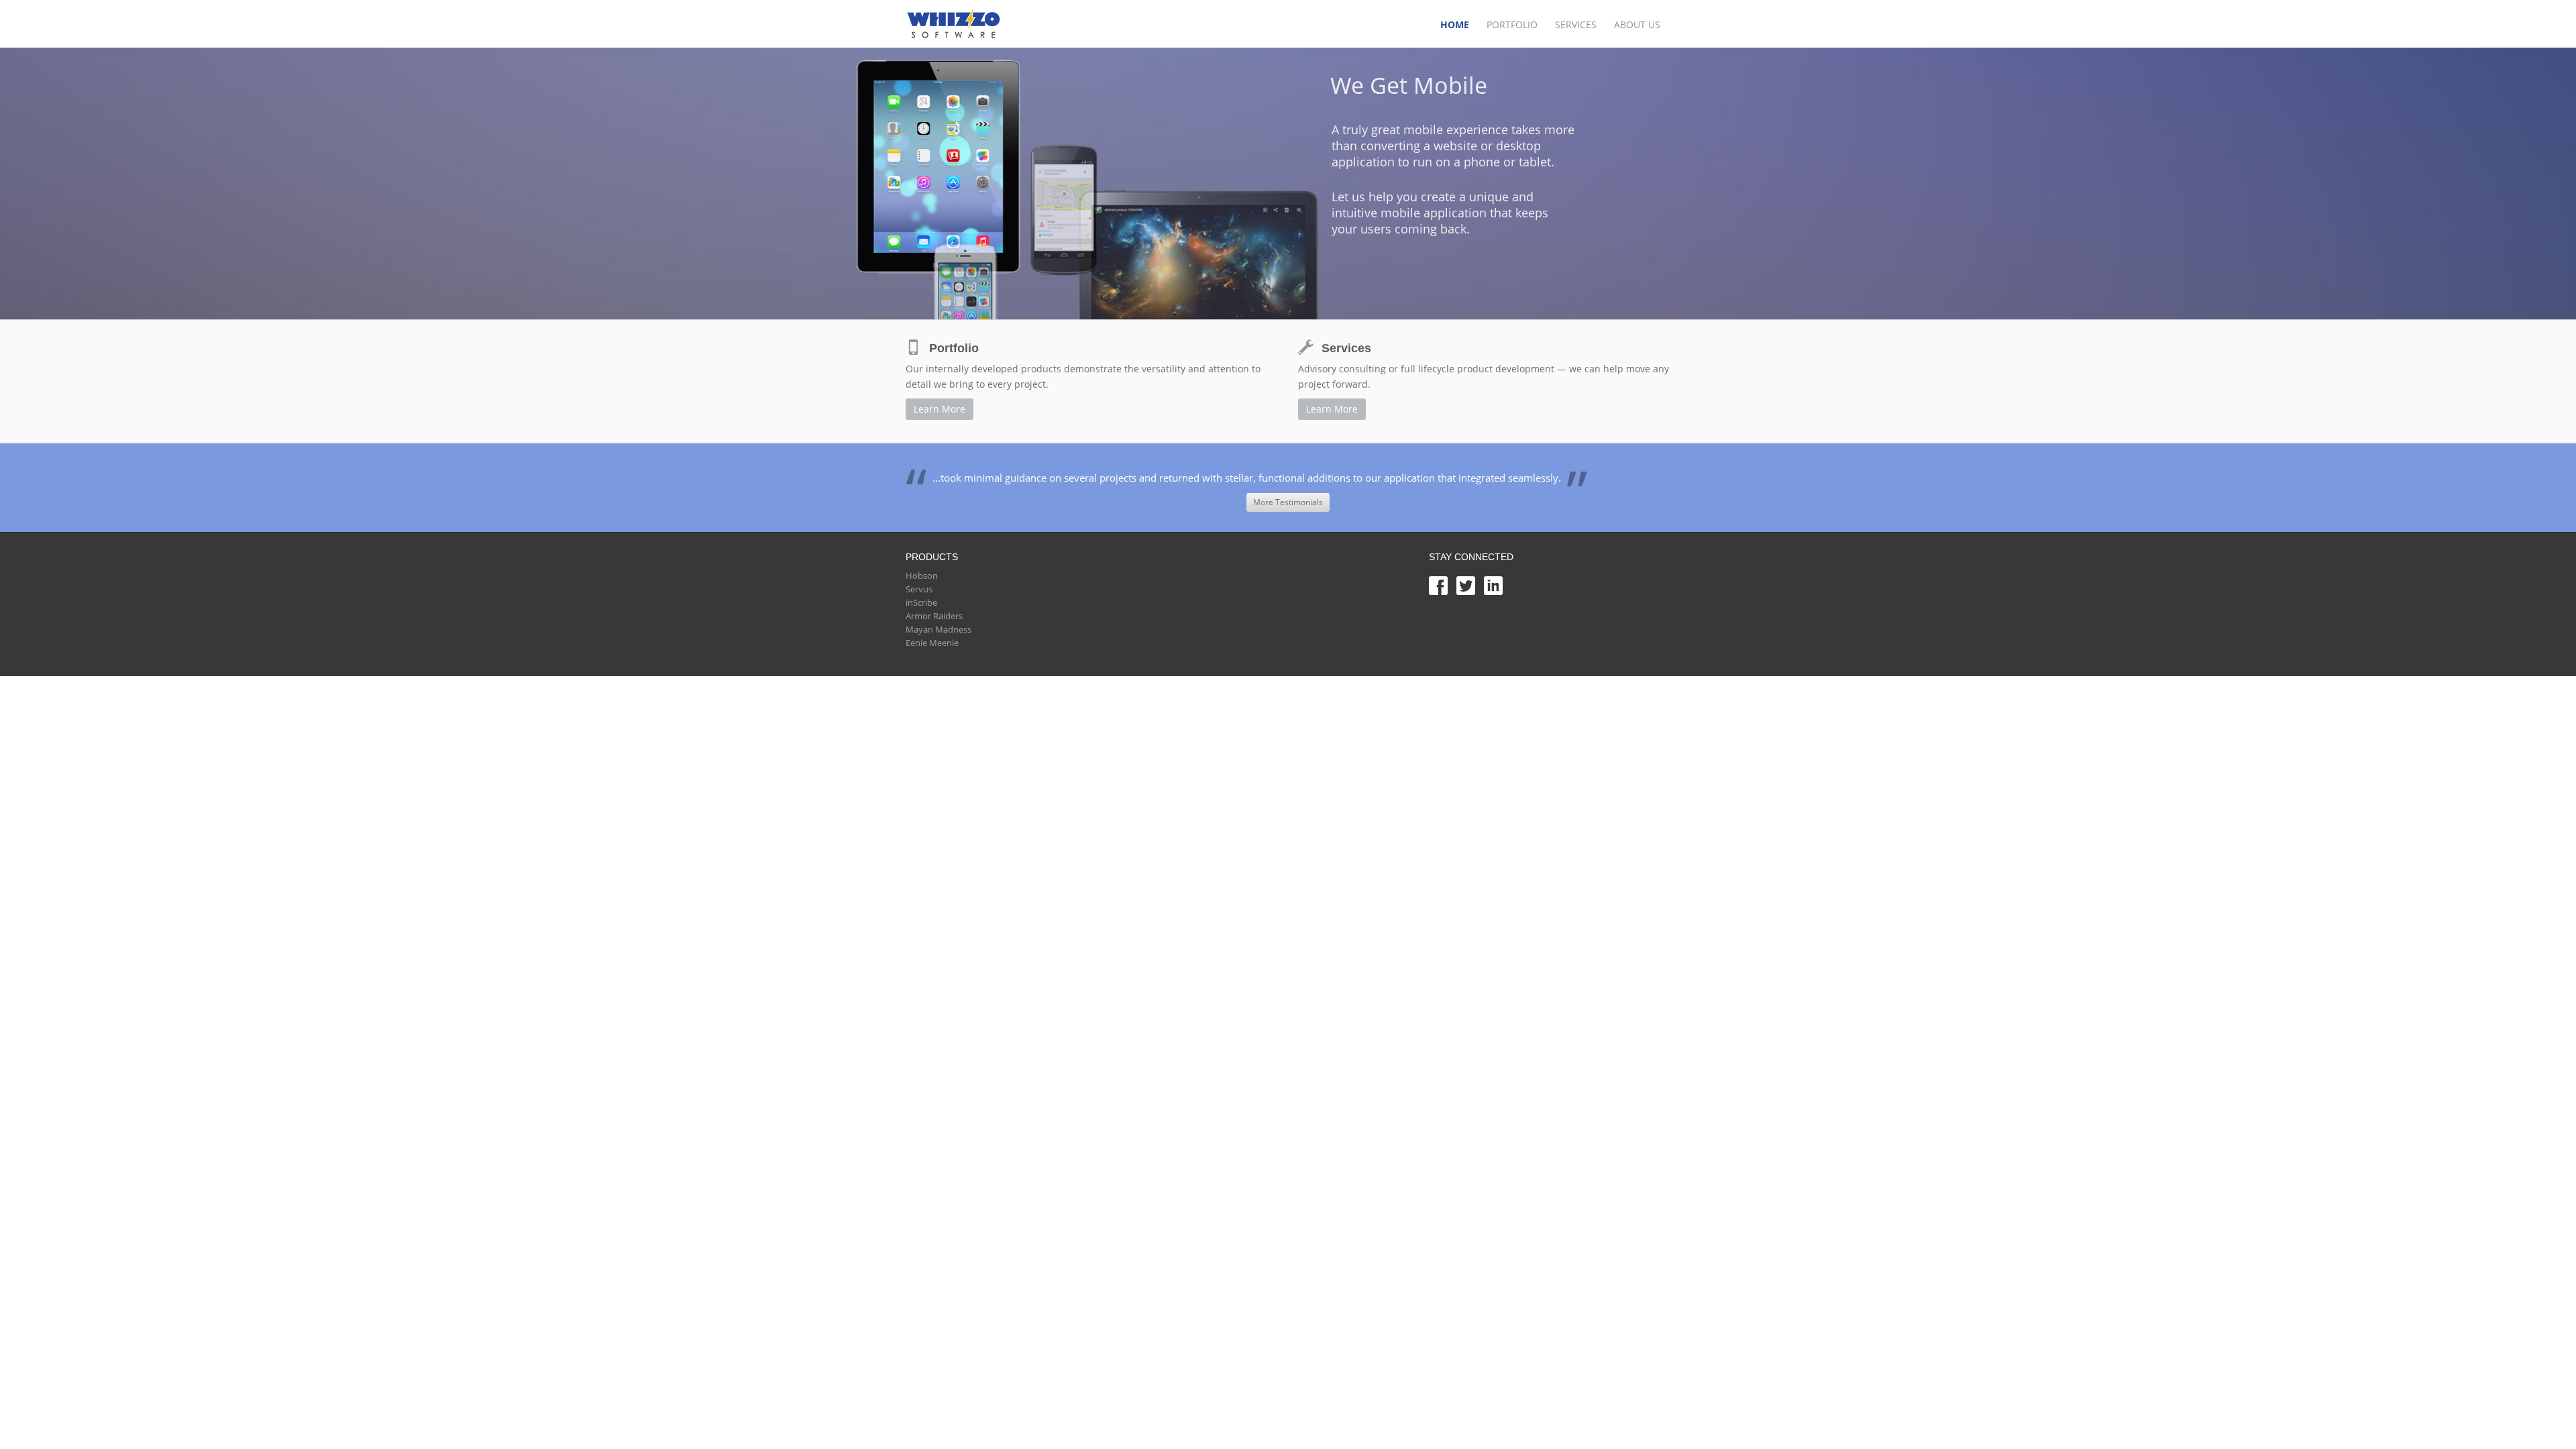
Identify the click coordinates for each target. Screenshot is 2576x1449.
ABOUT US (1637, 24)
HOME (1455, 24)
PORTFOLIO (1512, 24)
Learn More (940, 409)
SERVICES (1576, 24)
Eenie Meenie (932, 643)
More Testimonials (1288, 502)
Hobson (922, 576)
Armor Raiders (934, 616)
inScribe (921, 602)
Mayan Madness (938, 629)
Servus (919, 589)
